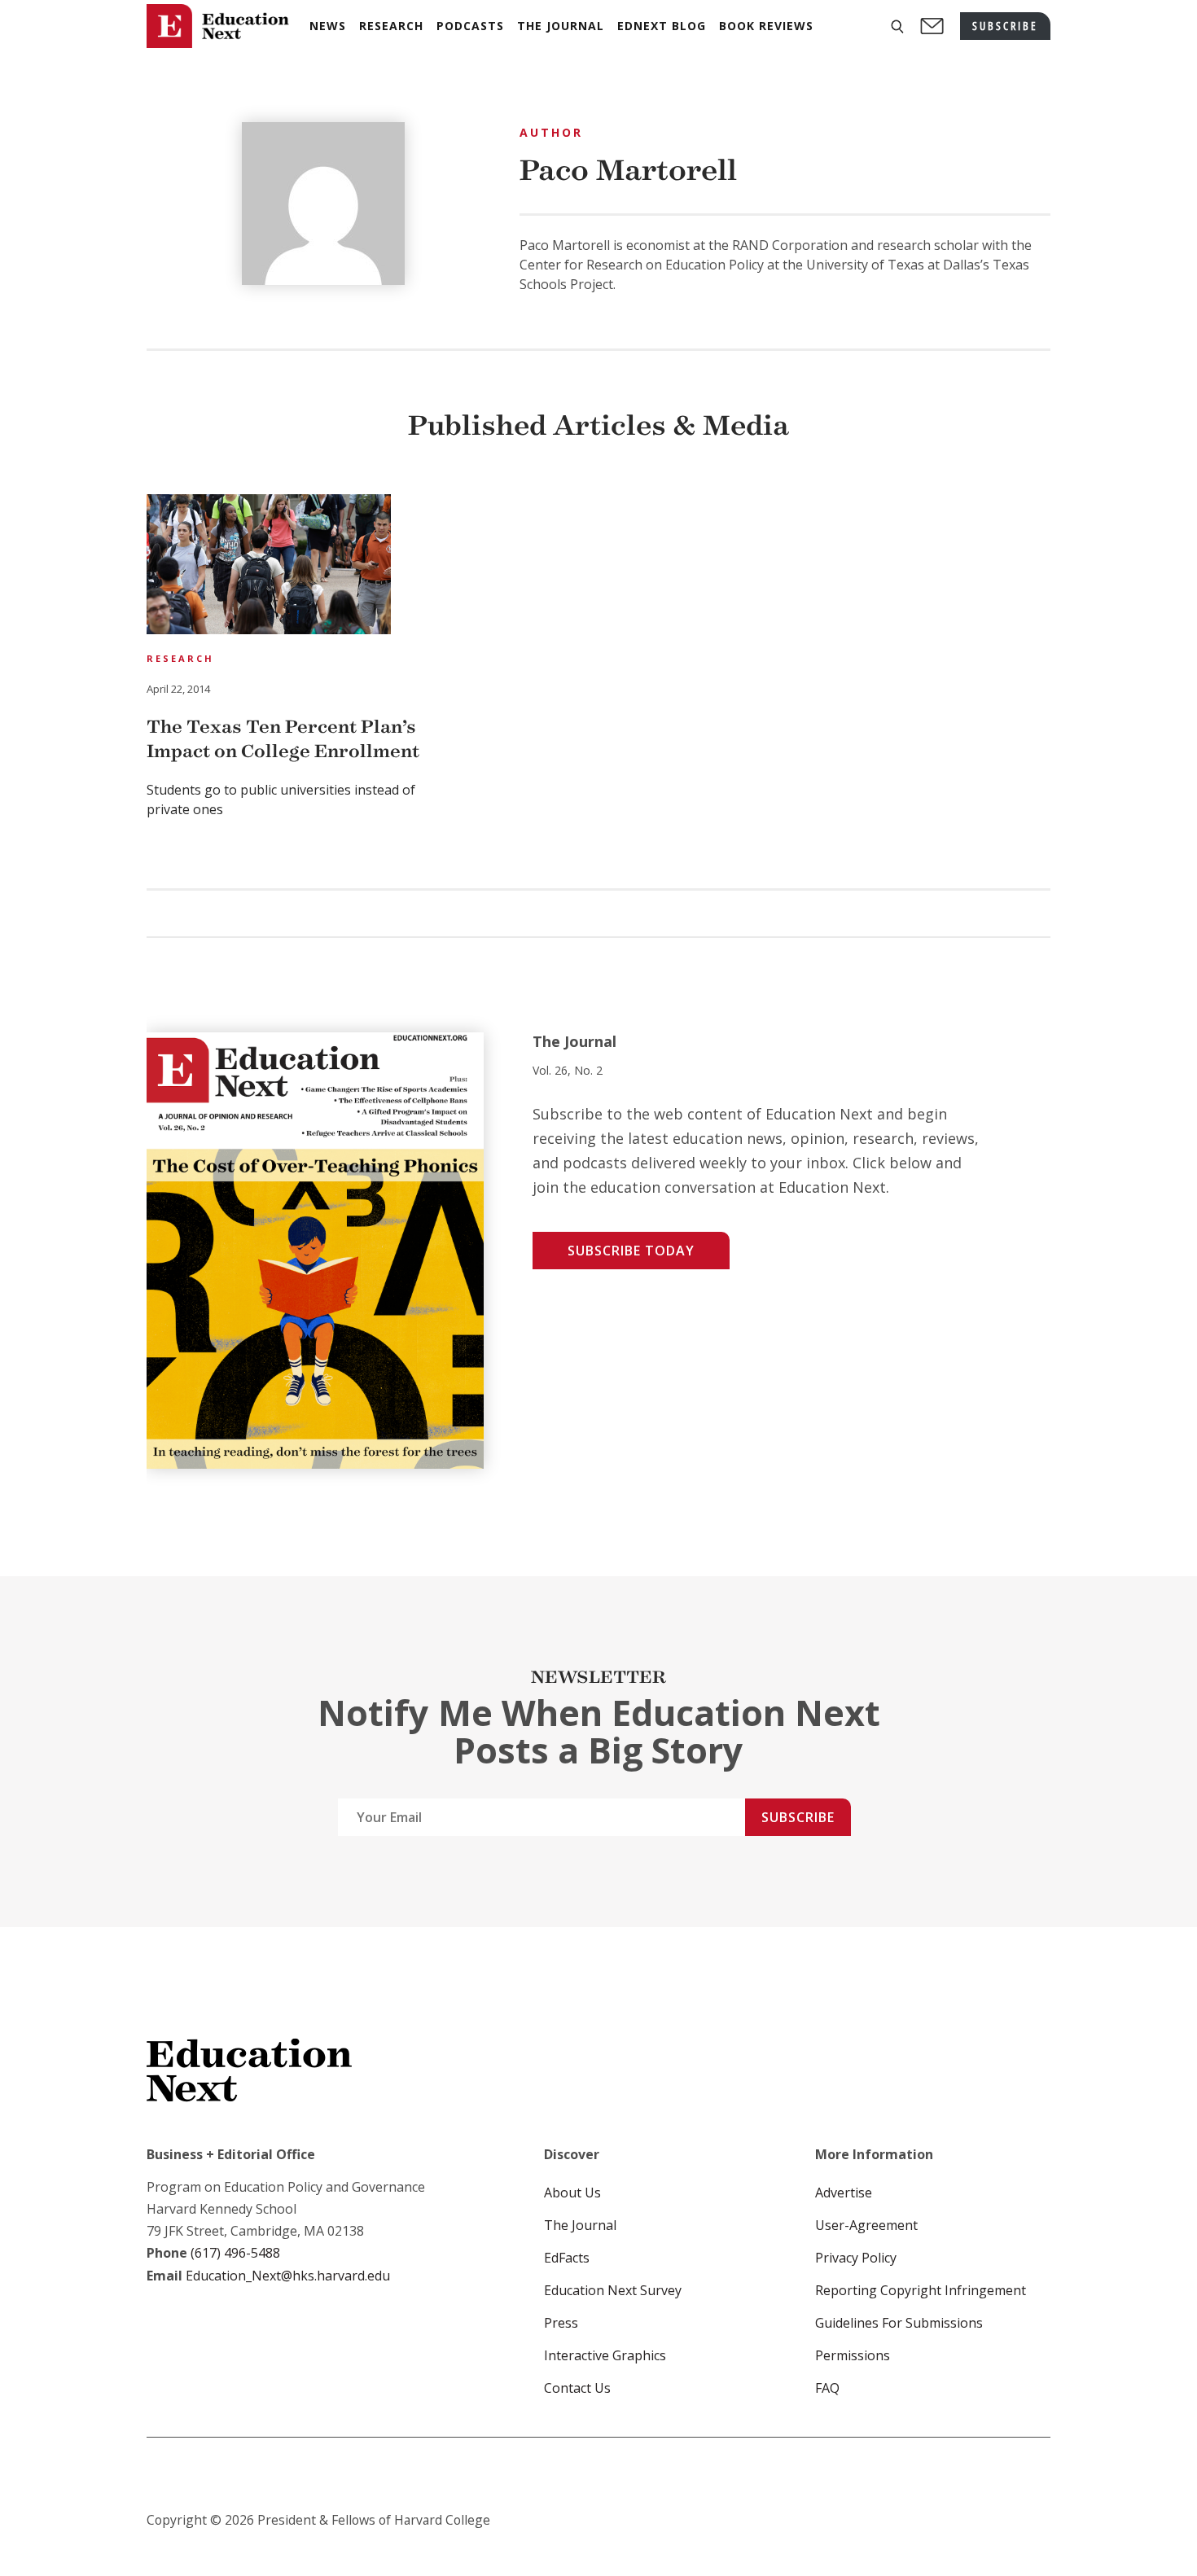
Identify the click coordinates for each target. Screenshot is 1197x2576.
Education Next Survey (613, 2290)
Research (180, 658)
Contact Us (577, 2388)
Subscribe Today (631, 1251)
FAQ (827, 2388)
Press (561, 2323)
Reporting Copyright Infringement (921, 2290)
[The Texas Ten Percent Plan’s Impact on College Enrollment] (269, 567)
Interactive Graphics (605, 2355)
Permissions (853, 2355)
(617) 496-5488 (235, 2253)
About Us (572, 2193)
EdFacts (567, 2258)
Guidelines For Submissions (899, 2323)
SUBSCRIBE (1005, 26)
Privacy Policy (856, 2258)
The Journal (580, 2225)
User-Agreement (866, 2225)
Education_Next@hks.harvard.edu (286, 2276)
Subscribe (798, 1817)
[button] (897, 26)
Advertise (844, 2193)
